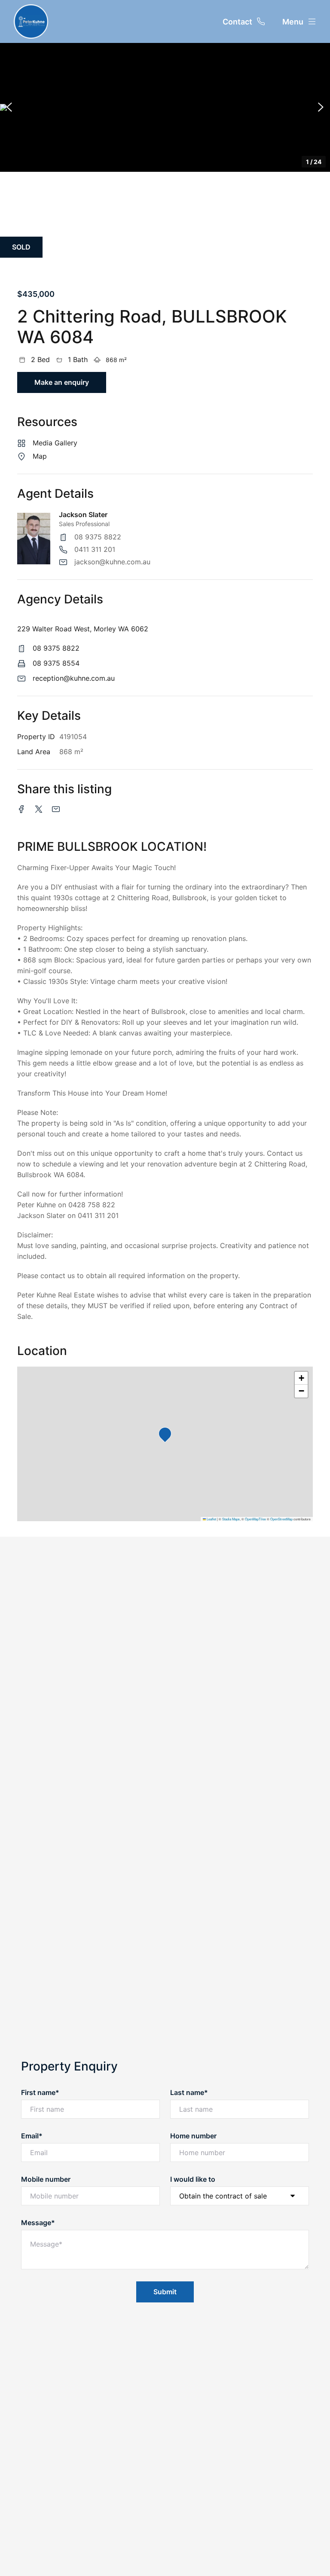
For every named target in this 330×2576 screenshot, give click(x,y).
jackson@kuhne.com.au (112, 562)
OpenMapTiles (255, 1519)
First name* (40, 2092)
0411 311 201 (95, 549)
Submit (165, 2292)
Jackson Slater (83, 515)
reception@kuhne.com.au (74, 678)
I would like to (193, 2179)
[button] (165, 107)
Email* (32, 2136)
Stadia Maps (231, 1519)
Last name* (189, 2092)
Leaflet (211, 1519)
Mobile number (46, 2179)
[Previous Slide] (9, 107)
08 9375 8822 (98, 537)
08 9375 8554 (56, 663)
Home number (193, 2136)
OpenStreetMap (281, 1519)
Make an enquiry (62, 382)
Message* (38, 2223)
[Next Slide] (321, 107)
